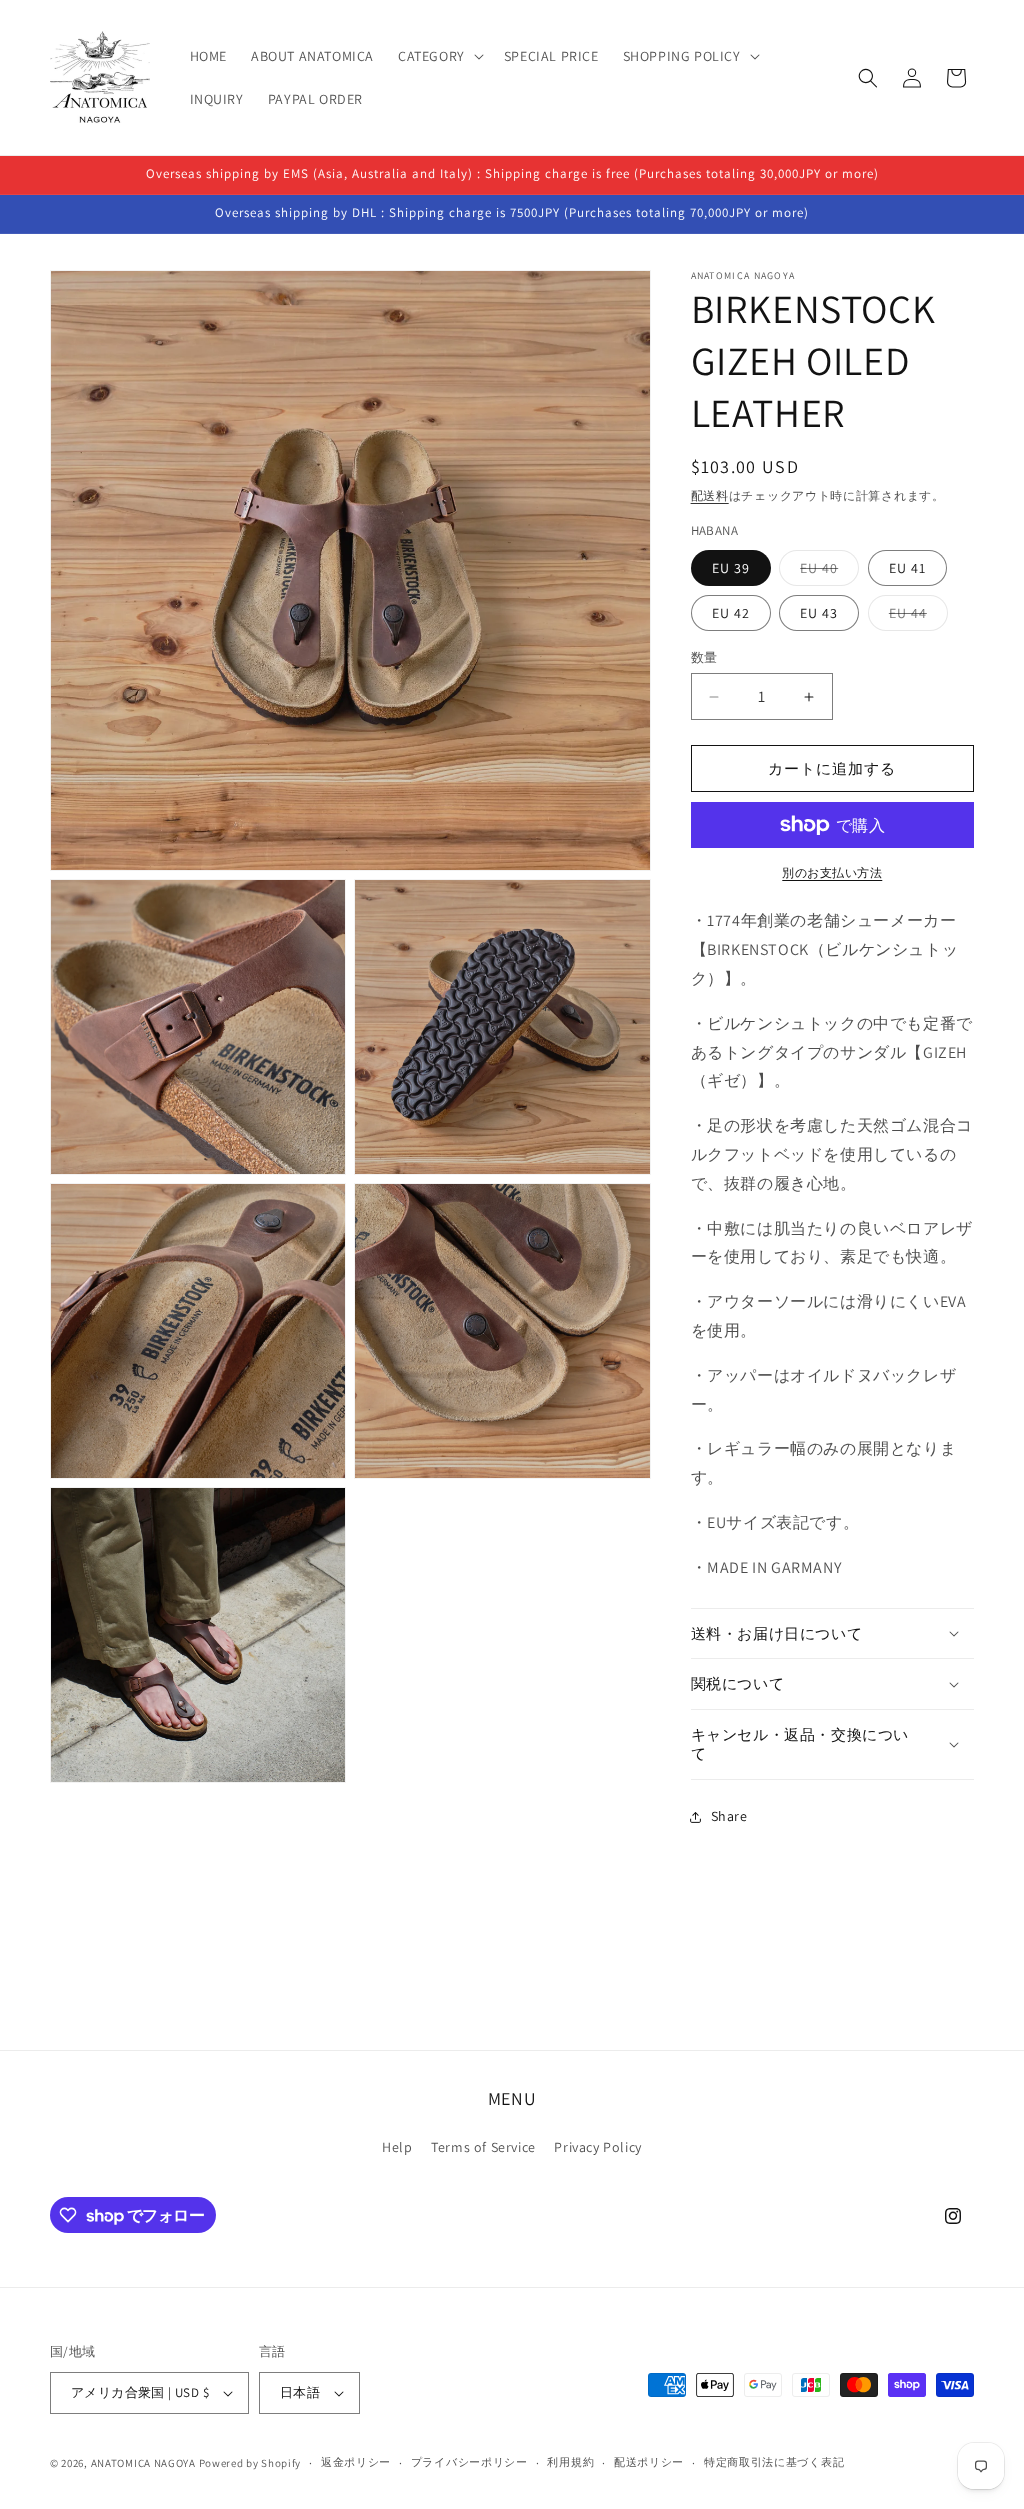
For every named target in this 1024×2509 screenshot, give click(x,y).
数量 (704, 657)
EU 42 (731, 613)
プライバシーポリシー (469, 2462)
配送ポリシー (649, 2462)
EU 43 (819, 613)
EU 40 (826, 572)
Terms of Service (483, 2147)
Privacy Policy (597, 2147)
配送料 (710, 495)
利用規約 (570, 2462)
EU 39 (731, 568)
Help (397, 2147)
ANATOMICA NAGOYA (143, 2463)
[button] (439, 56)
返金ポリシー (356, 2462)
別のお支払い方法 (832, 872)
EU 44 (915, 617)
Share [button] (729, 1816)
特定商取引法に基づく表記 (774, 2462)
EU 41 (907, 568)
